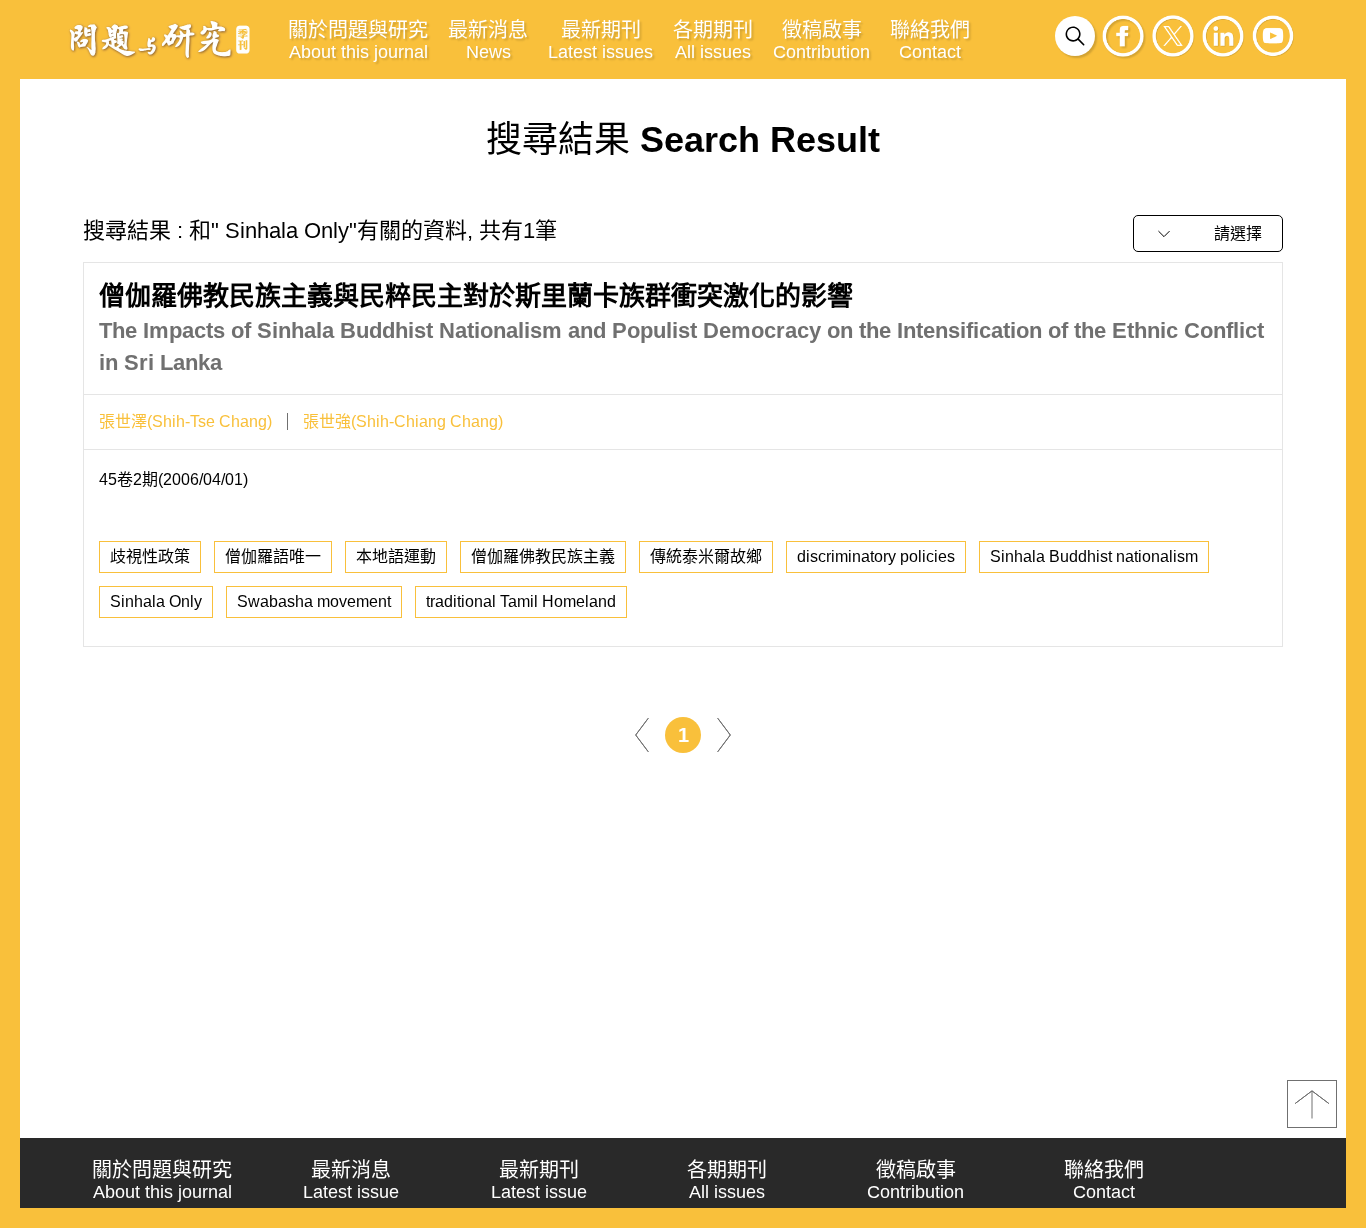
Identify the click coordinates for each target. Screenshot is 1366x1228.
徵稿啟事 (821, 40)
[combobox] (1208, 233)
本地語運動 (396, 556)
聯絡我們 (930, 40)
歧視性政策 (150, 556)
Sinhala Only (156, 601)
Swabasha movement (314, 601)
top (1312, 1104)
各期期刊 (713, 40)
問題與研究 (160, 39)
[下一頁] (724, 733)
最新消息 (488, 40)
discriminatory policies (876, 556)
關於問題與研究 (358, 40)
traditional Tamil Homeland (521, 601)
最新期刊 (600, 40)
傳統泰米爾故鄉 (706, 556)
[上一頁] (642, 733)
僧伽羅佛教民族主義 (543, 556)
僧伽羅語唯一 (273, 556)
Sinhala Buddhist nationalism (1094, 556)
